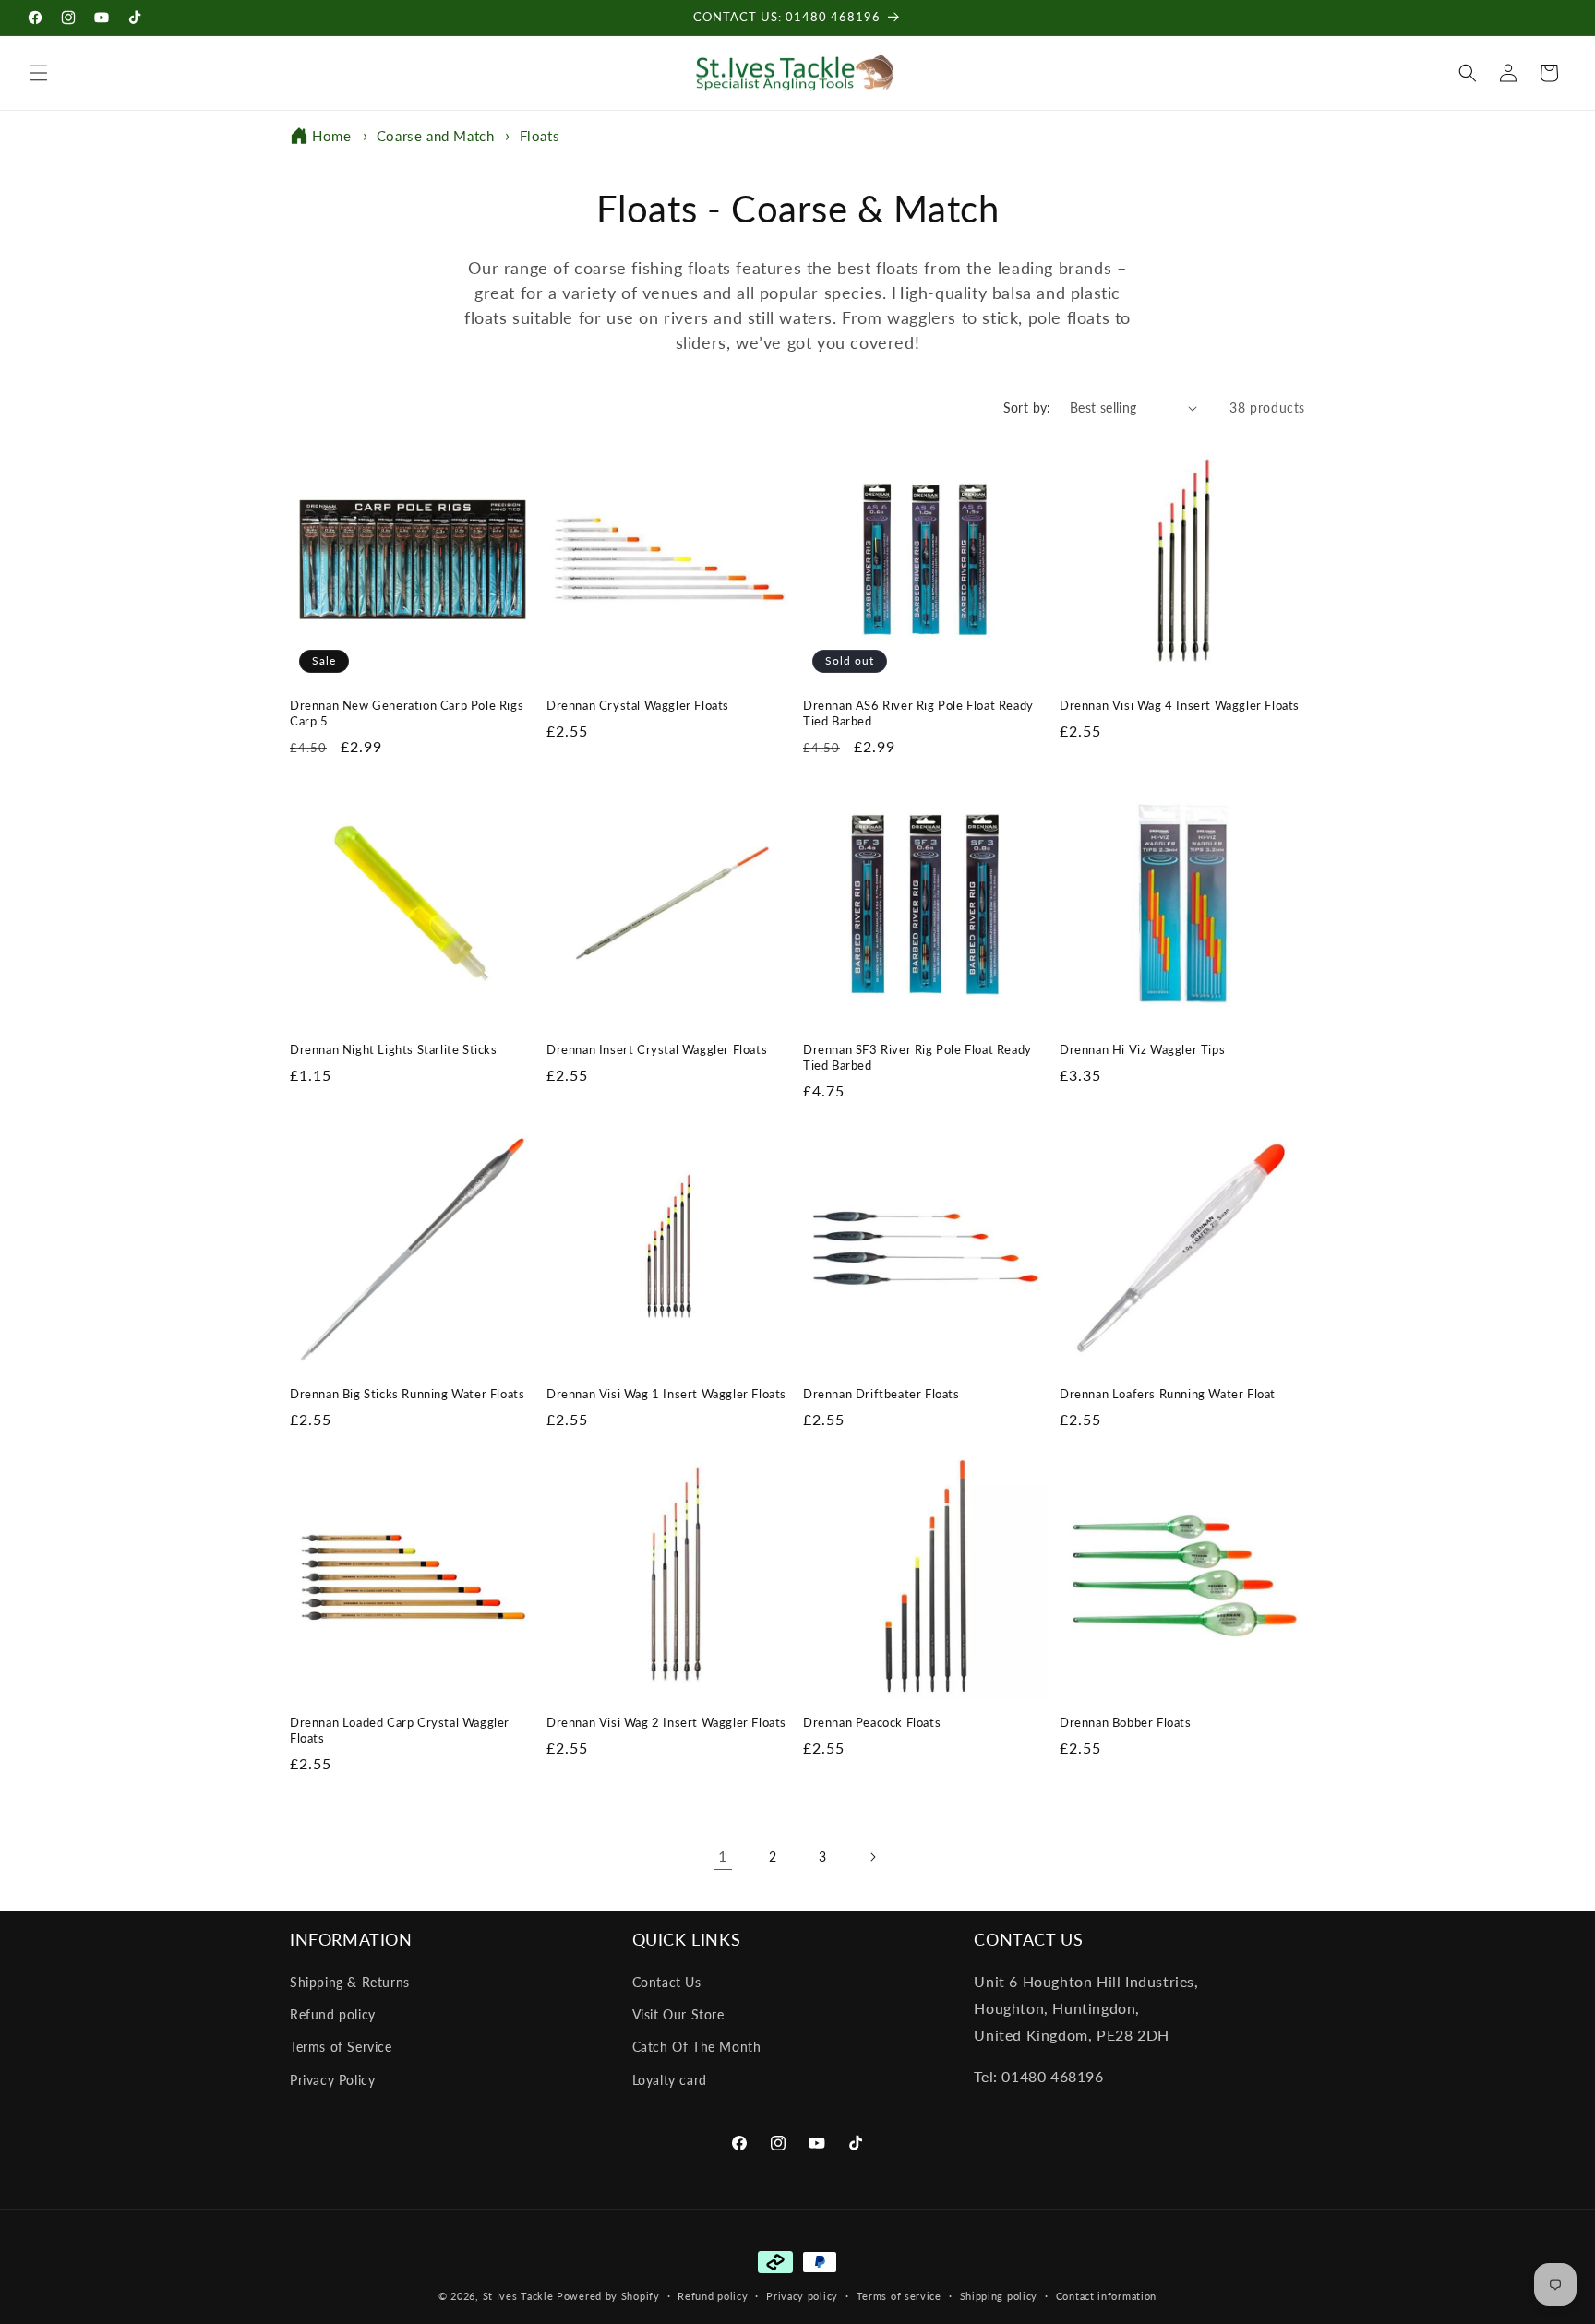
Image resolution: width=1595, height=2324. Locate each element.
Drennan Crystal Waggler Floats (638, 705)
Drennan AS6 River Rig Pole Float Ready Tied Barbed (918, 713)
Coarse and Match (438, 136)
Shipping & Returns (350, 1982)
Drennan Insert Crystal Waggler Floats (657, 1049)
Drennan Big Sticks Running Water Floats (407, 1394)
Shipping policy (999, 2296)
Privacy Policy (332, 2080)
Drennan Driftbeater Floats (881, 1394)
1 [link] (723, 1856)
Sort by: (1027, 407)
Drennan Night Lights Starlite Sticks (394, 1049)
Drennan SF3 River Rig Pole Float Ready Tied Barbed (917, 1057)
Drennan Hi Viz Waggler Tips (1142, 1049)
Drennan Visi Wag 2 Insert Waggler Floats (666, 1722)
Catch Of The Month (697, 2047)
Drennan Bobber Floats (1126, 1722)
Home (331, 136)
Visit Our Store (678, 2014)
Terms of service (899, 2296)
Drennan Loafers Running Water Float (1168, 1394)
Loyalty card (670, 2080)
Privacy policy (802, 2296)
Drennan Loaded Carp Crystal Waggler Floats (400, 1730)
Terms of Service (341, 2047)
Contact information (1106, 2296)
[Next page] (872, 1857)
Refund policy (333, 2014)
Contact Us (667, 1982)
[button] (39, 73)
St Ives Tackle (518, 2296)
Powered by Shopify (608, 2296)
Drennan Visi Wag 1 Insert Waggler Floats (666, 1394)
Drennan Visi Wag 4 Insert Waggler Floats (1180, 705)
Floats (540, 136)
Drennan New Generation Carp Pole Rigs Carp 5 (407, 713)
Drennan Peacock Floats (872, 1722)
